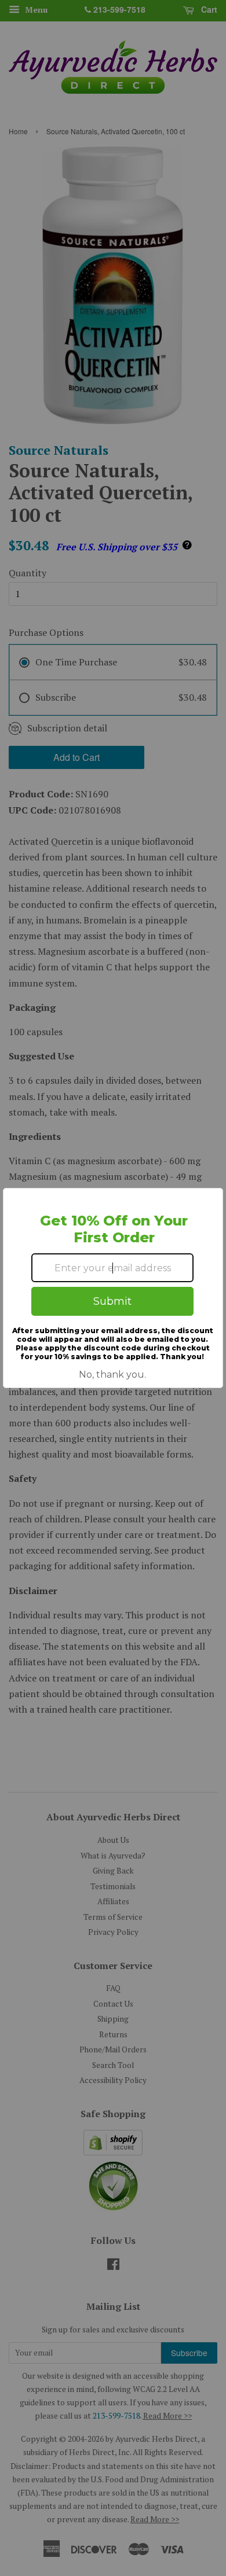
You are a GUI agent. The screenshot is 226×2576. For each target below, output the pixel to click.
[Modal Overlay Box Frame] (113, 1288)
